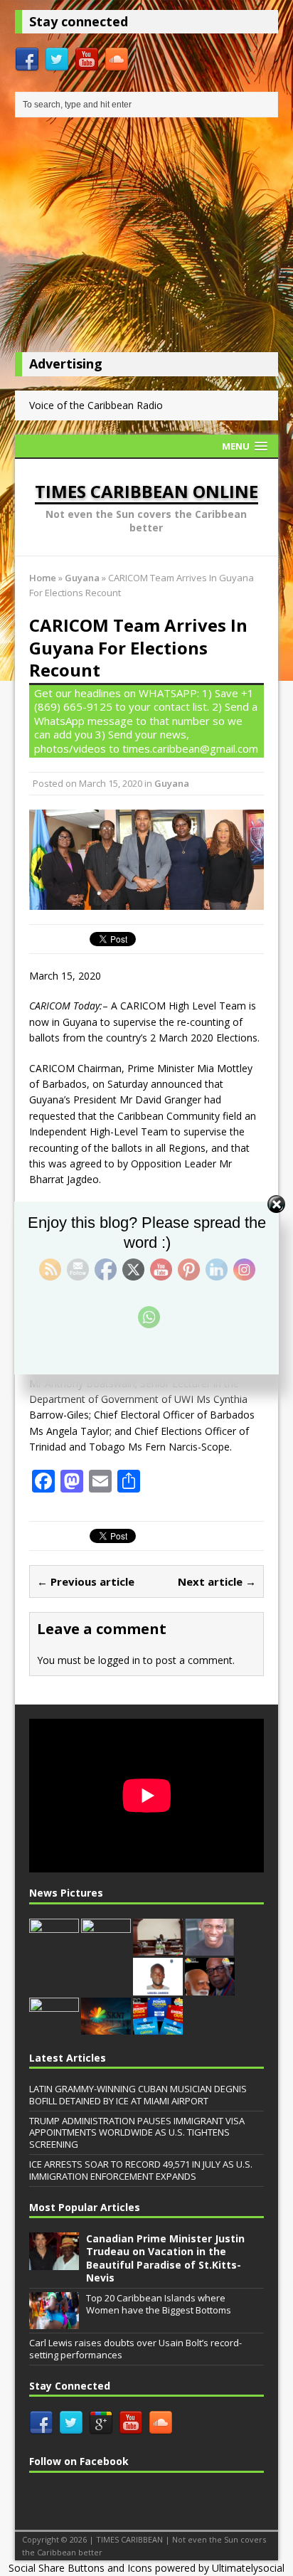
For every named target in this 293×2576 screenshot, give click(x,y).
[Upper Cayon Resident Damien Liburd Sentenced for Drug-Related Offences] (158, 1988)
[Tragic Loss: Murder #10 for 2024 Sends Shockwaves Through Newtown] (210, 1948)
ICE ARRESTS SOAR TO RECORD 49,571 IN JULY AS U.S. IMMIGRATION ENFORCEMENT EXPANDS (141, 2170)
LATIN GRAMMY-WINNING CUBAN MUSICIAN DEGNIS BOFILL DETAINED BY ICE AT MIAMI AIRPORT (138, 2095)
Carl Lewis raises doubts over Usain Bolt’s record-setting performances (135, 2349)
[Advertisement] (147, 238)
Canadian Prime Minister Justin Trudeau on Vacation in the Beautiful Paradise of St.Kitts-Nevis (165, 2258)
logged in (119, 1660)
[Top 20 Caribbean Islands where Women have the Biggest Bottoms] (54, 2322)
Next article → (217, 1581)
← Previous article (86, 1581)
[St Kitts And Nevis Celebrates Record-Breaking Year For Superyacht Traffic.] (54, 1949)
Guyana (172, 783)
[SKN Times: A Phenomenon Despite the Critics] (106, 2027)
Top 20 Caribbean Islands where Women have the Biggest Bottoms (159, 2304)
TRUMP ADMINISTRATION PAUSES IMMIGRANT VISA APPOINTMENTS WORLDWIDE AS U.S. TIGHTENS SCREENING (137, 2133)
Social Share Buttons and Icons (80, 2568)
